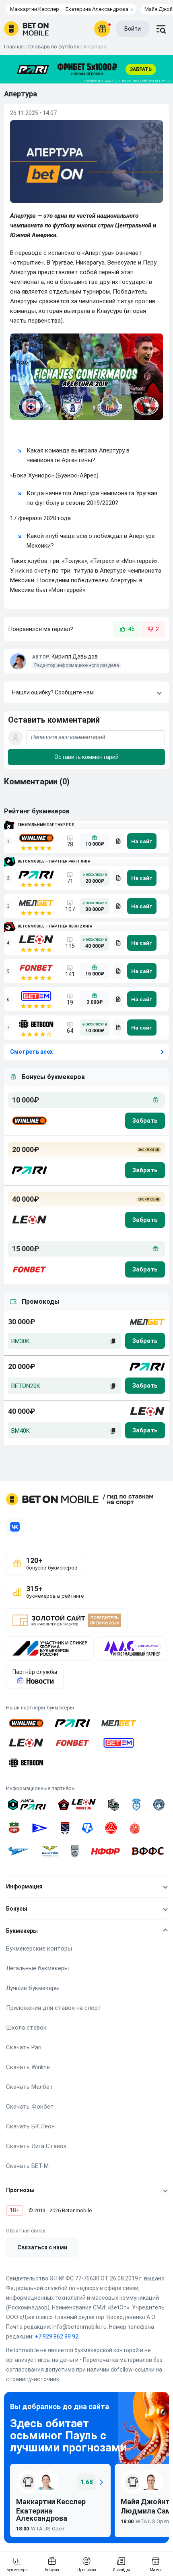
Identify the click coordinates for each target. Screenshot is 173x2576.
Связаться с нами (42, 2247)
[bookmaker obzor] (118, 841)
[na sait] (142, 841)
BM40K (21, 1431)
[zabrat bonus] (145, 1121)
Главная (14, 47)
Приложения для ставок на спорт (54, 2008)
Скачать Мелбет (30, 2087)
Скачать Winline (28, 2067)
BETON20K (26, 1386)
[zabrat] (145, 1341)
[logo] (26, 29)
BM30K (21, 1341)
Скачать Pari (24, 2047)
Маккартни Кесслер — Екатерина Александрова (69, 9)
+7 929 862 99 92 (57, 2336)
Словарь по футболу (54, 47)
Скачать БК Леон (30, 2126)
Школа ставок (26, 2028)
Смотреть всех (31, 1052)
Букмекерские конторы (39, 1949)
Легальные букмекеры (37, 1968)
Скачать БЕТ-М (27, 2166)
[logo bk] (29, 1121)
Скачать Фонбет (30, 2107)
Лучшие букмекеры (33, 1988)
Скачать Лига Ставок (36, 2146)
